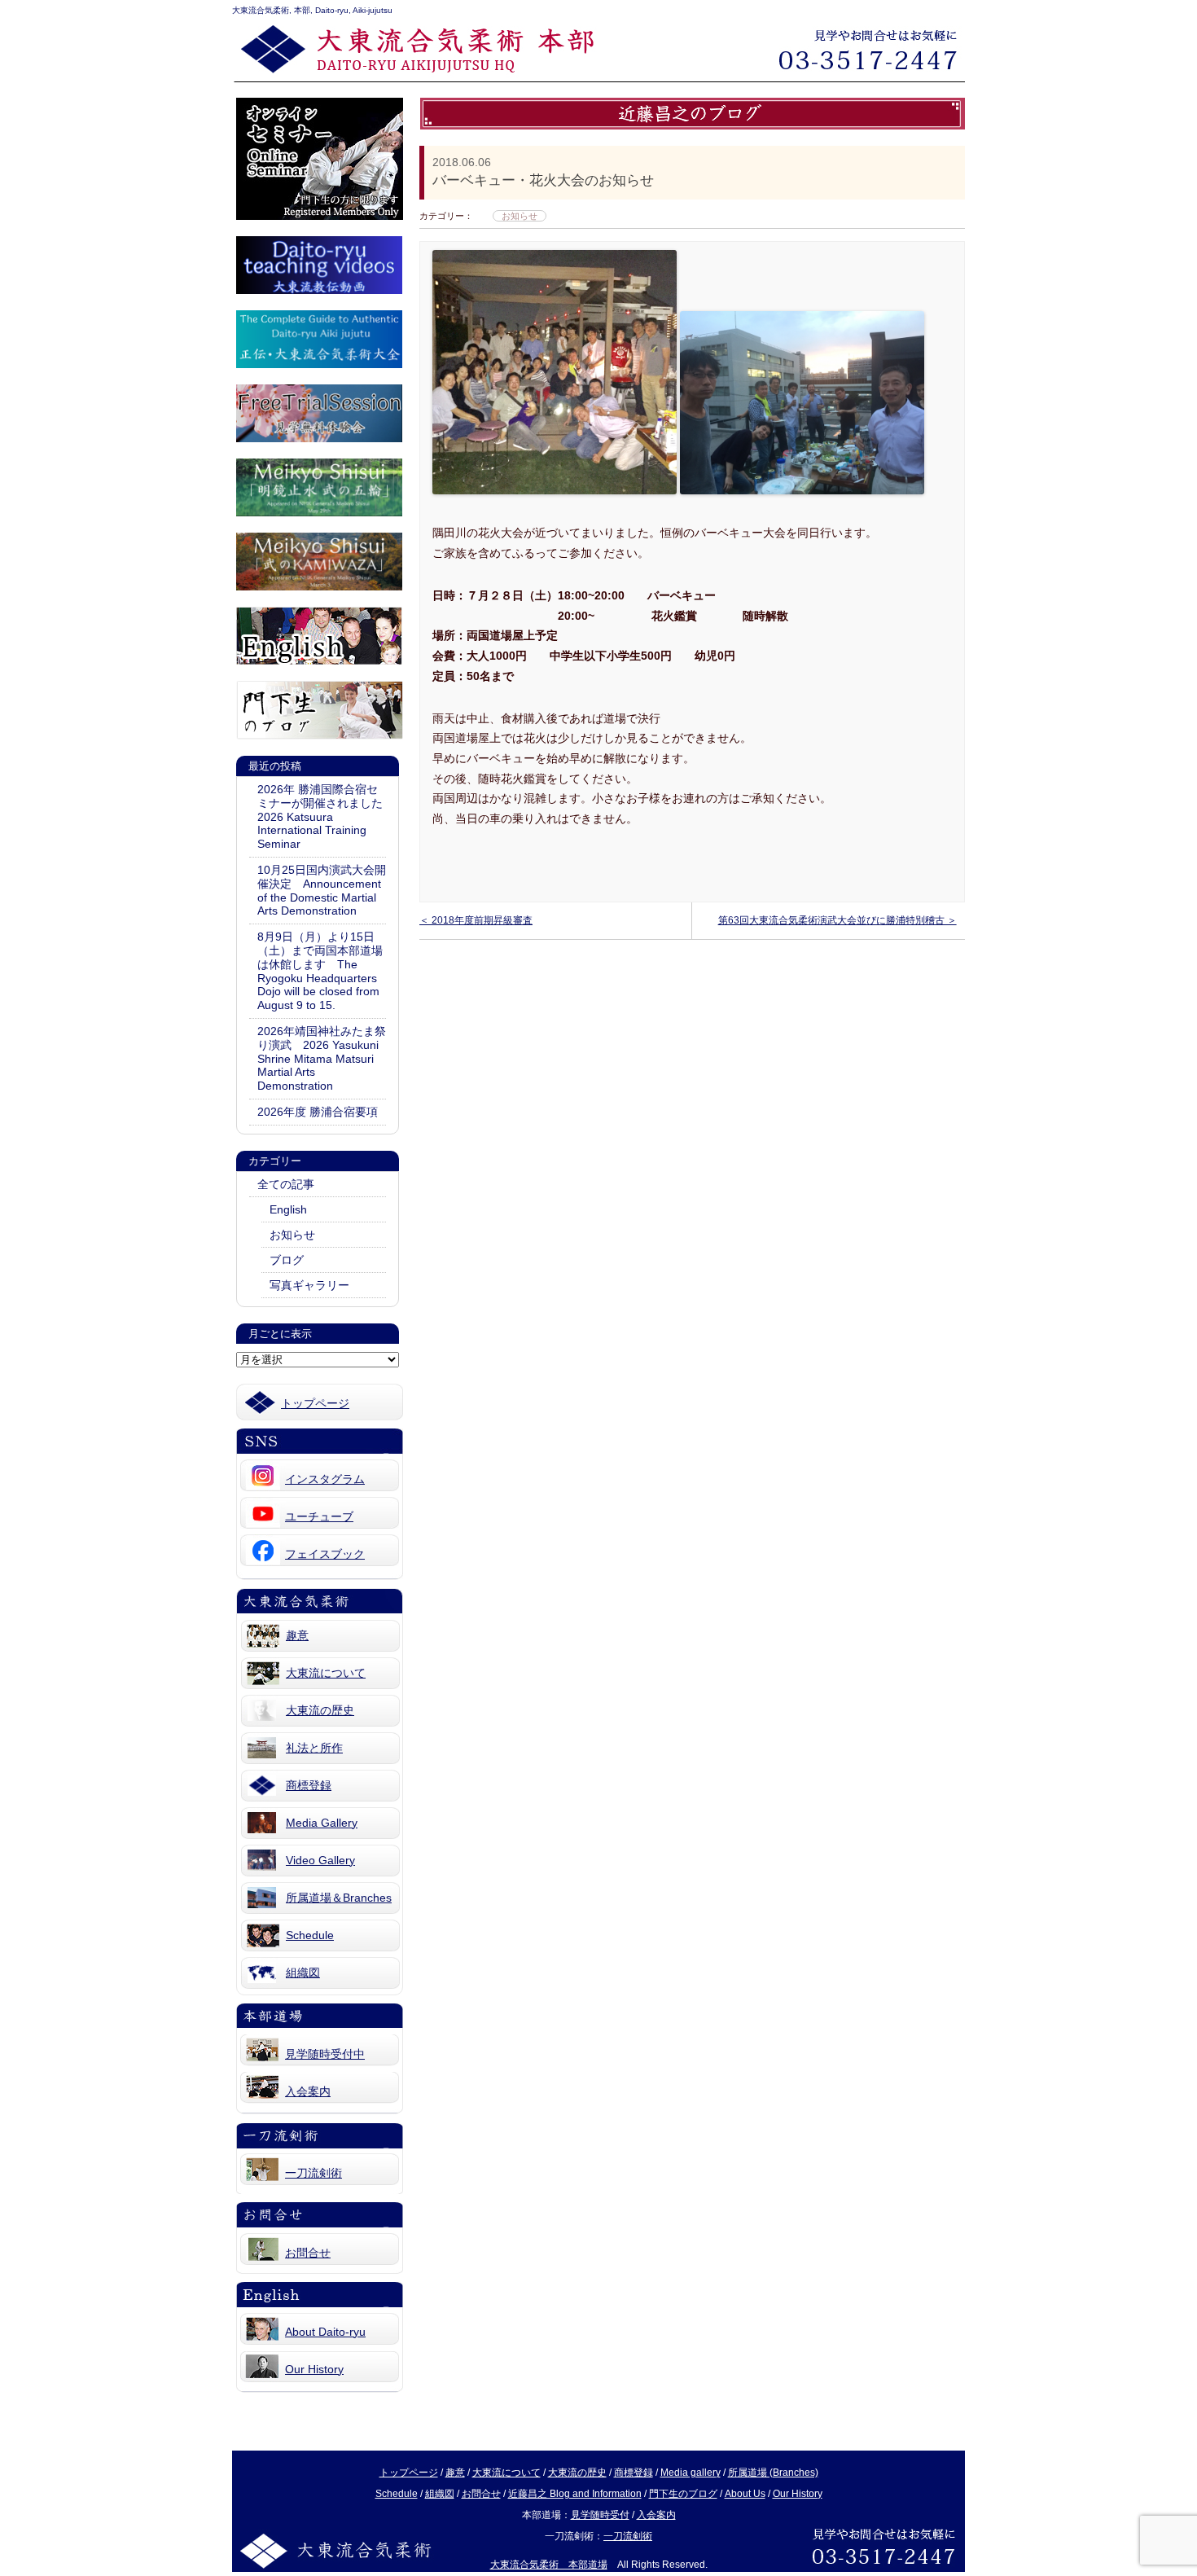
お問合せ (308, 2253)
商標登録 (309, 1785)
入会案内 (308, 2091)
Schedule (310, 1935)
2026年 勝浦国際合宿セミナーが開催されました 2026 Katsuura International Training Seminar (322, 816)
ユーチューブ (319, 1516)
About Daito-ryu (325, 2332)
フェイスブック (325, 1554)
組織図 (303, 1973)
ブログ (287, 1260)
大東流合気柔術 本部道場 (549, 2565)
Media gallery (691, 2473)
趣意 (297, 1635)
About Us (745, 2494)
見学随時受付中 (325, 2054)
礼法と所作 (314, 1748)
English (288, 1209)
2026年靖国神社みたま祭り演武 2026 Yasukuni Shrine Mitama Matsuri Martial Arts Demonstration (322, 1058)
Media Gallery (322, 1823)
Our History (314, 2369)
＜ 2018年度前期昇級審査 (476, 920)
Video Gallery (320, 1860)
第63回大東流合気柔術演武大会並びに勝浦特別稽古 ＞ (837, 920)
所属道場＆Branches (339, 1898)
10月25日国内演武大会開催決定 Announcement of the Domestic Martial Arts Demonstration (322, 890)
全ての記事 (286, 1184)
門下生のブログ (683, 2494)
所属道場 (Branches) (773, 2473)
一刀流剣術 (313, 2173)
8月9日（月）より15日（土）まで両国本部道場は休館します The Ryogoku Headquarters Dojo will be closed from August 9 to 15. (320, 971)
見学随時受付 (600, 2515)
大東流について (326, 1673)
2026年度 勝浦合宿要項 (322, 1112)
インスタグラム (325, 1479)
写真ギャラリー (309, 1285)
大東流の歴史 (320, 1710)
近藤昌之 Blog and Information (575, 2494)
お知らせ (292, 1235)
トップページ (315, 1403)
